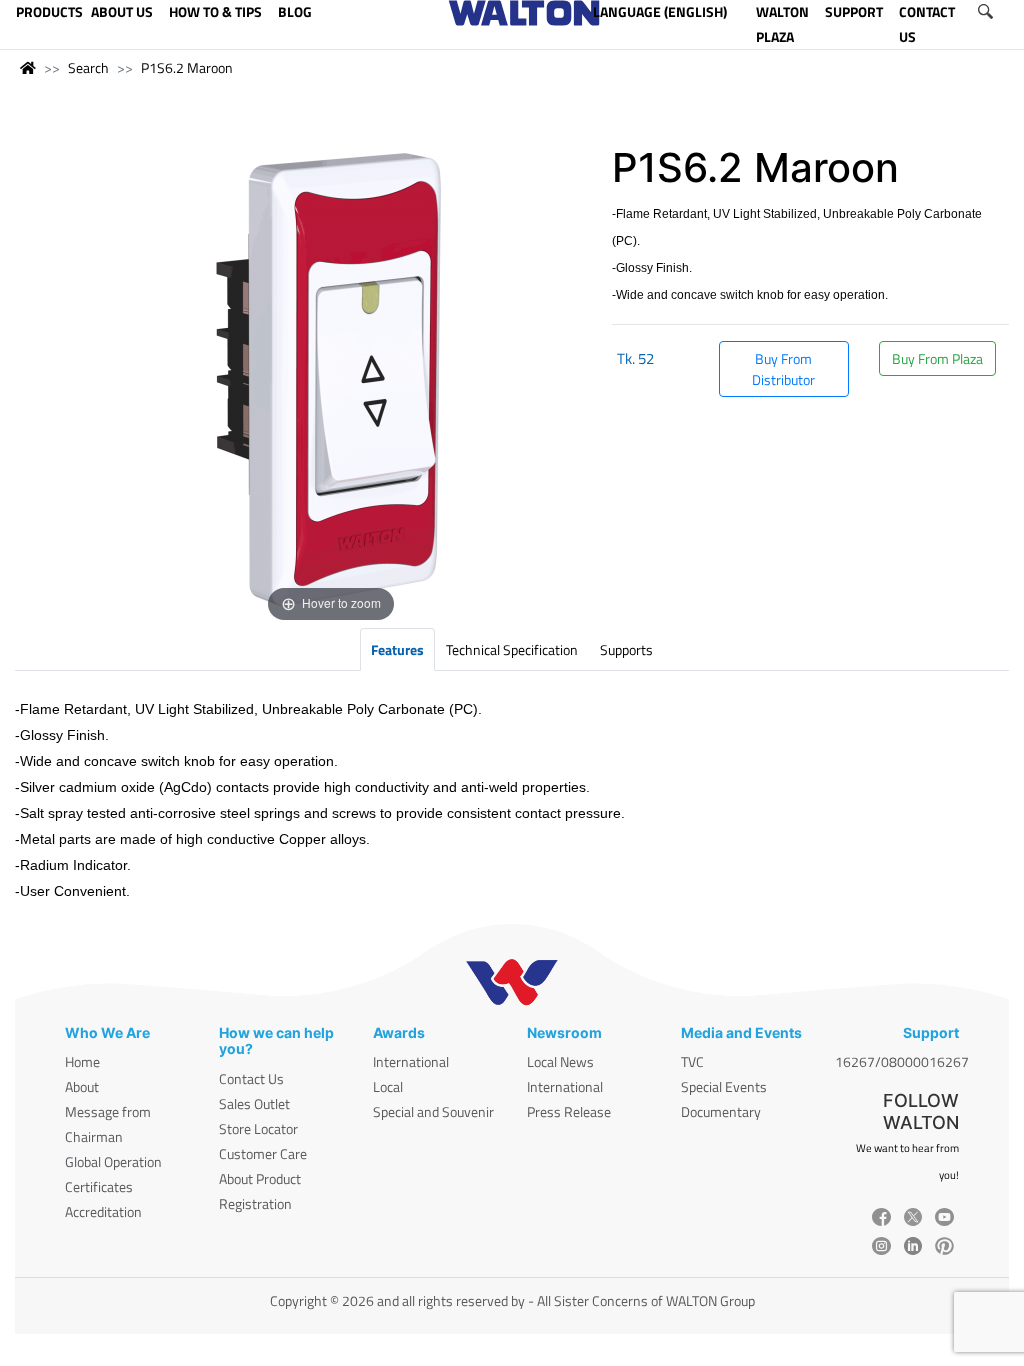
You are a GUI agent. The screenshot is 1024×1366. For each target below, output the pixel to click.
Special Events (724, 1086)
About (82, 1086)
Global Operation (113, 1161)
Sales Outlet (254, 1103)
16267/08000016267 (902, 1061)
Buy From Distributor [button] (783, 369)
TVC (692, 1061)
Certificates (99, 1186)
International (411, 1061)
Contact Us (251, 1078)
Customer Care (263, 1153)
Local (388, 1086)
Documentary (721, 1111)
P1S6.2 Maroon (187, 67)
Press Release (569, 1111)
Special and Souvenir (433, 1111)
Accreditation (103, 1211)
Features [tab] (397, 649)
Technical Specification (512, 649)
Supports (626, 649)
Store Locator (258, 1128)
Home (82, 1061)
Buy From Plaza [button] (937, 358)
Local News (560, 1061)
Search (88, 67)
